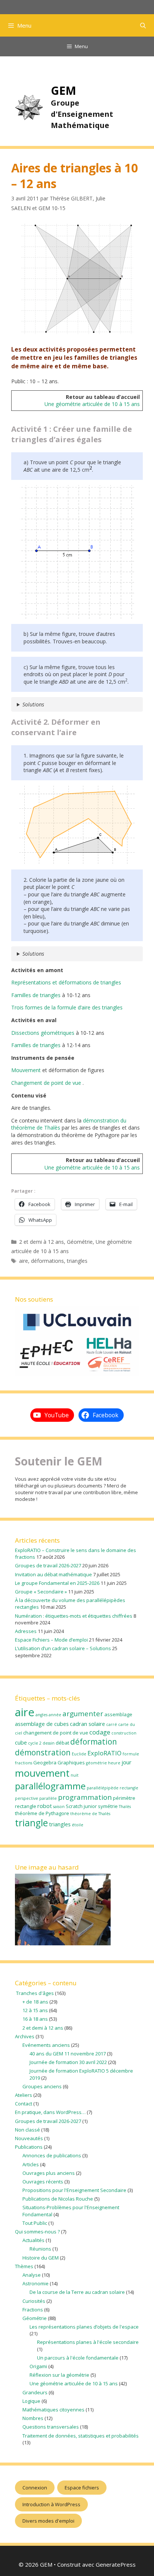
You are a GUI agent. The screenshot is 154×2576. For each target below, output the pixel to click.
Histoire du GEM (41, 2258)
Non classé (27, 2130)
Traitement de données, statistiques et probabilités (81, 2436)
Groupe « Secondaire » (41, 1592)
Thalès (125, 1807)
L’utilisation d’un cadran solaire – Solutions (63, 1648)
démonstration (43, 1752)
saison (59, 1807)
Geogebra (45, 1762)
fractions (24, 1763)
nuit (75, 1775)
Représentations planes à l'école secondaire (88, 2342)
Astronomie (36, 2283)
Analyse (32, 2275)
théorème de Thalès (90, 1814)
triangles (77, 1261)
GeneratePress (116, 2564)
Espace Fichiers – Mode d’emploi (51, 1640)
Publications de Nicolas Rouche (58, 2199)
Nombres (33, 2418)
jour (127, 1762)
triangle (31, 1823)
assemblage (118, 1714)
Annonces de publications (52, 2155)
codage (100, 1732)
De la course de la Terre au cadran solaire (77, 2292)
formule (131, 1754)
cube (21, 1742)
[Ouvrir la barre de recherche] (143, 25)
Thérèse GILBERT (71, 198)
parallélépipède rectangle (113, 1788)
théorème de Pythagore (42, 1813)
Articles (31, 2164)
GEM (64, 90)
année (55, 1715)
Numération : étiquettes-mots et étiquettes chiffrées (74, 1616)
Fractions (33, 2310)
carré (112, 1724)
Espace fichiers (82, 2488)
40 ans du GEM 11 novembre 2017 (68, 2054)
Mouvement (26, 1070)
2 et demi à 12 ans (41, 1242)
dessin (49, 1743)
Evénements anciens (46, 2045)
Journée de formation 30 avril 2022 (68, 2062)
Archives (25, 2036)
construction (124, 1733)
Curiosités (34, 2301)
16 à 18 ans (35, 2019)
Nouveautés (29, 2138)
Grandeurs (35, 2392)
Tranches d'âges (34, 1993)
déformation (94, 1742)
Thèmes (24, 2266)
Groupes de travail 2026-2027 (48, 1565)
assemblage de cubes (42, 1724)
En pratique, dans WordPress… (50, 2112)
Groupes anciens (42, 2086)
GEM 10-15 (52, 208)
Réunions (40, 2249)
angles (41, 1715)
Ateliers (24, 2095)
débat (62, 1743)
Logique (31, 2401)
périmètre (124, 1798)
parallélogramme (50, 1786)
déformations (47, 1261)
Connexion (35, 2488)
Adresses (26, 1631)
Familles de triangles (36, 995)
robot (45, 1806)
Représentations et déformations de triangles (66, 982)
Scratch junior (81, 1806)
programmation (85, 1797)
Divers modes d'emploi (48, 2521)
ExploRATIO (104, 1753)
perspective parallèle (36, 1798)
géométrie (96, 1763)
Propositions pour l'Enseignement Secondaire (74, 2190)
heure (114, 1763)
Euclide (79, 1754)
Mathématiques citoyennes (53, 2410)
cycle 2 (35, 1743)
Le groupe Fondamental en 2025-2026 (57, 1583)
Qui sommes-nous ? (37, 2232)
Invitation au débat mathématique (53, 1574)
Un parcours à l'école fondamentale (78, 2358)
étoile (78, 1825)
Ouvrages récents (43, 2182)
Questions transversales (51, 2427)
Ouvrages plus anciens (49, 2173)
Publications (29, 2147)
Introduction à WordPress (51, 2504)
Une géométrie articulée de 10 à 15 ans (92, 404)
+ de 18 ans (35, 2002)
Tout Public (35, 2223)
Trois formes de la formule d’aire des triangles (67, 1007)
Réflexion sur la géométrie (59, 2375)
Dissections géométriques (43, 1033)
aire (24, 1261)
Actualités (33, 2240)
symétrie (108, 1806)
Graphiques (71, 1762)
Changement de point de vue (47, 1083)
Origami (38, 2366)
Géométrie (80, 1242)
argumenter (83, 1714)
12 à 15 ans (35, 2010)
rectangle (26, 1806)
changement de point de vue (56, 1733)
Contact (24, 2104)
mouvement (42, 1773)
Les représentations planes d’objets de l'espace (84, 2327)
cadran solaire (87, 1724)
